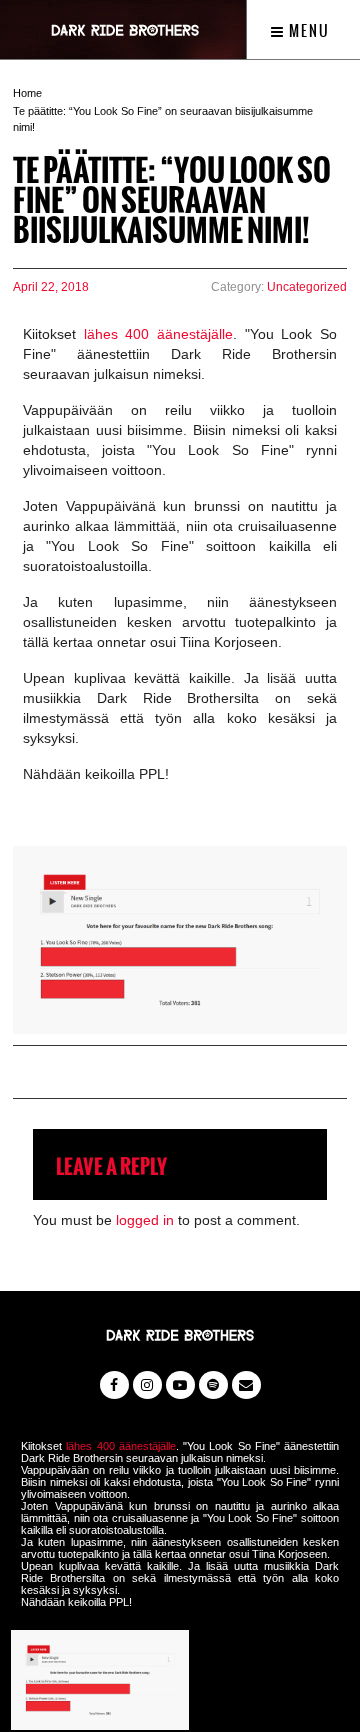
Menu (307, 31)
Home (27, 93)
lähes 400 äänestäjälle (158, 334)
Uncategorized (307, 287)
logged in (145, 1220)
